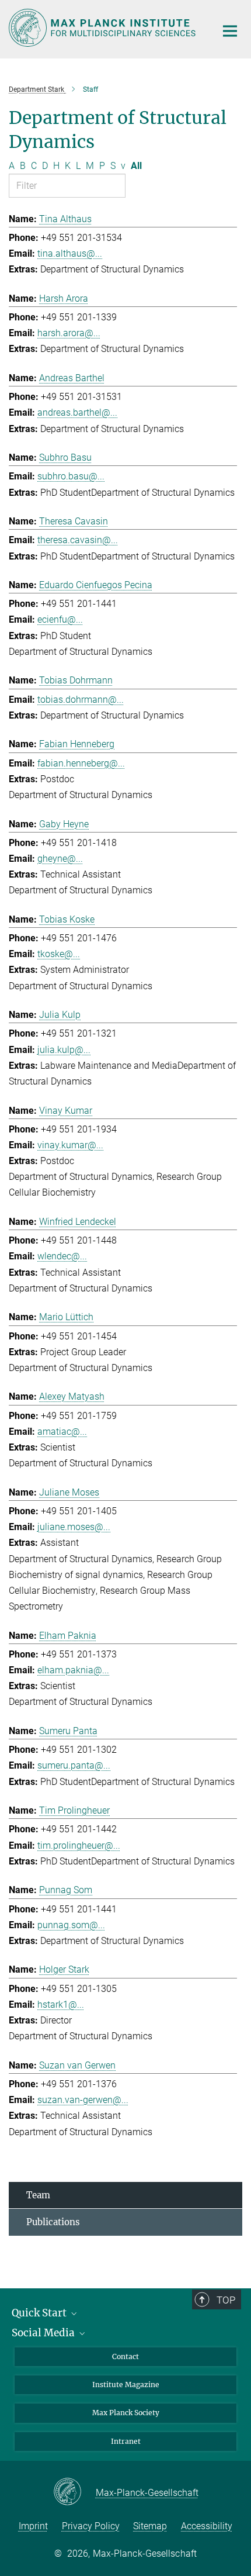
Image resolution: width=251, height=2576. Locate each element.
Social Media (44, 2333)
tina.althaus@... (70, 253)
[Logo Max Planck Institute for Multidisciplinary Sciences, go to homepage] (104, 28)
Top (226, 2300)
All (136, 166)
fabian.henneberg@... (81, 763)
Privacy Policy (91, 2526)
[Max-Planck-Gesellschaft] (74, 2492)
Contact (125, 2356)
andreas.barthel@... (77, 412)
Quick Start (40, 2313)
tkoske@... (59, 954)
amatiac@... (62, 1432)
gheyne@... (60, 859)
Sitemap (150, 2526)
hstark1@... (61, 2004)
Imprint (33, 2526)
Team (38, 2195)
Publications (53, 2222)
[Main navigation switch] (230, 31)
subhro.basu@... (71, 476)
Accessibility (207, 2526)
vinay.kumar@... (70, 1145)
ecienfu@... (60, 619)
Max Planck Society (126, 2413)
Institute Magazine (126, 2385)
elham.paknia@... (73, 1670)
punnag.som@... (71, 1925)
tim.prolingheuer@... (79, 1845)
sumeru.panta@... (74, 1765)
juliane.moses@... (74, 1527)
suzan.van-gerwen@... (83, 2100)
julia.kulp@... (64, 1050)
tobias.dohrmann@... (81, 700)
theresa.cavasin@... (78, 540)
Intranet (126, 2441)
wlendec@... (62, 1256)
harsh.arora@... (69, 333)
